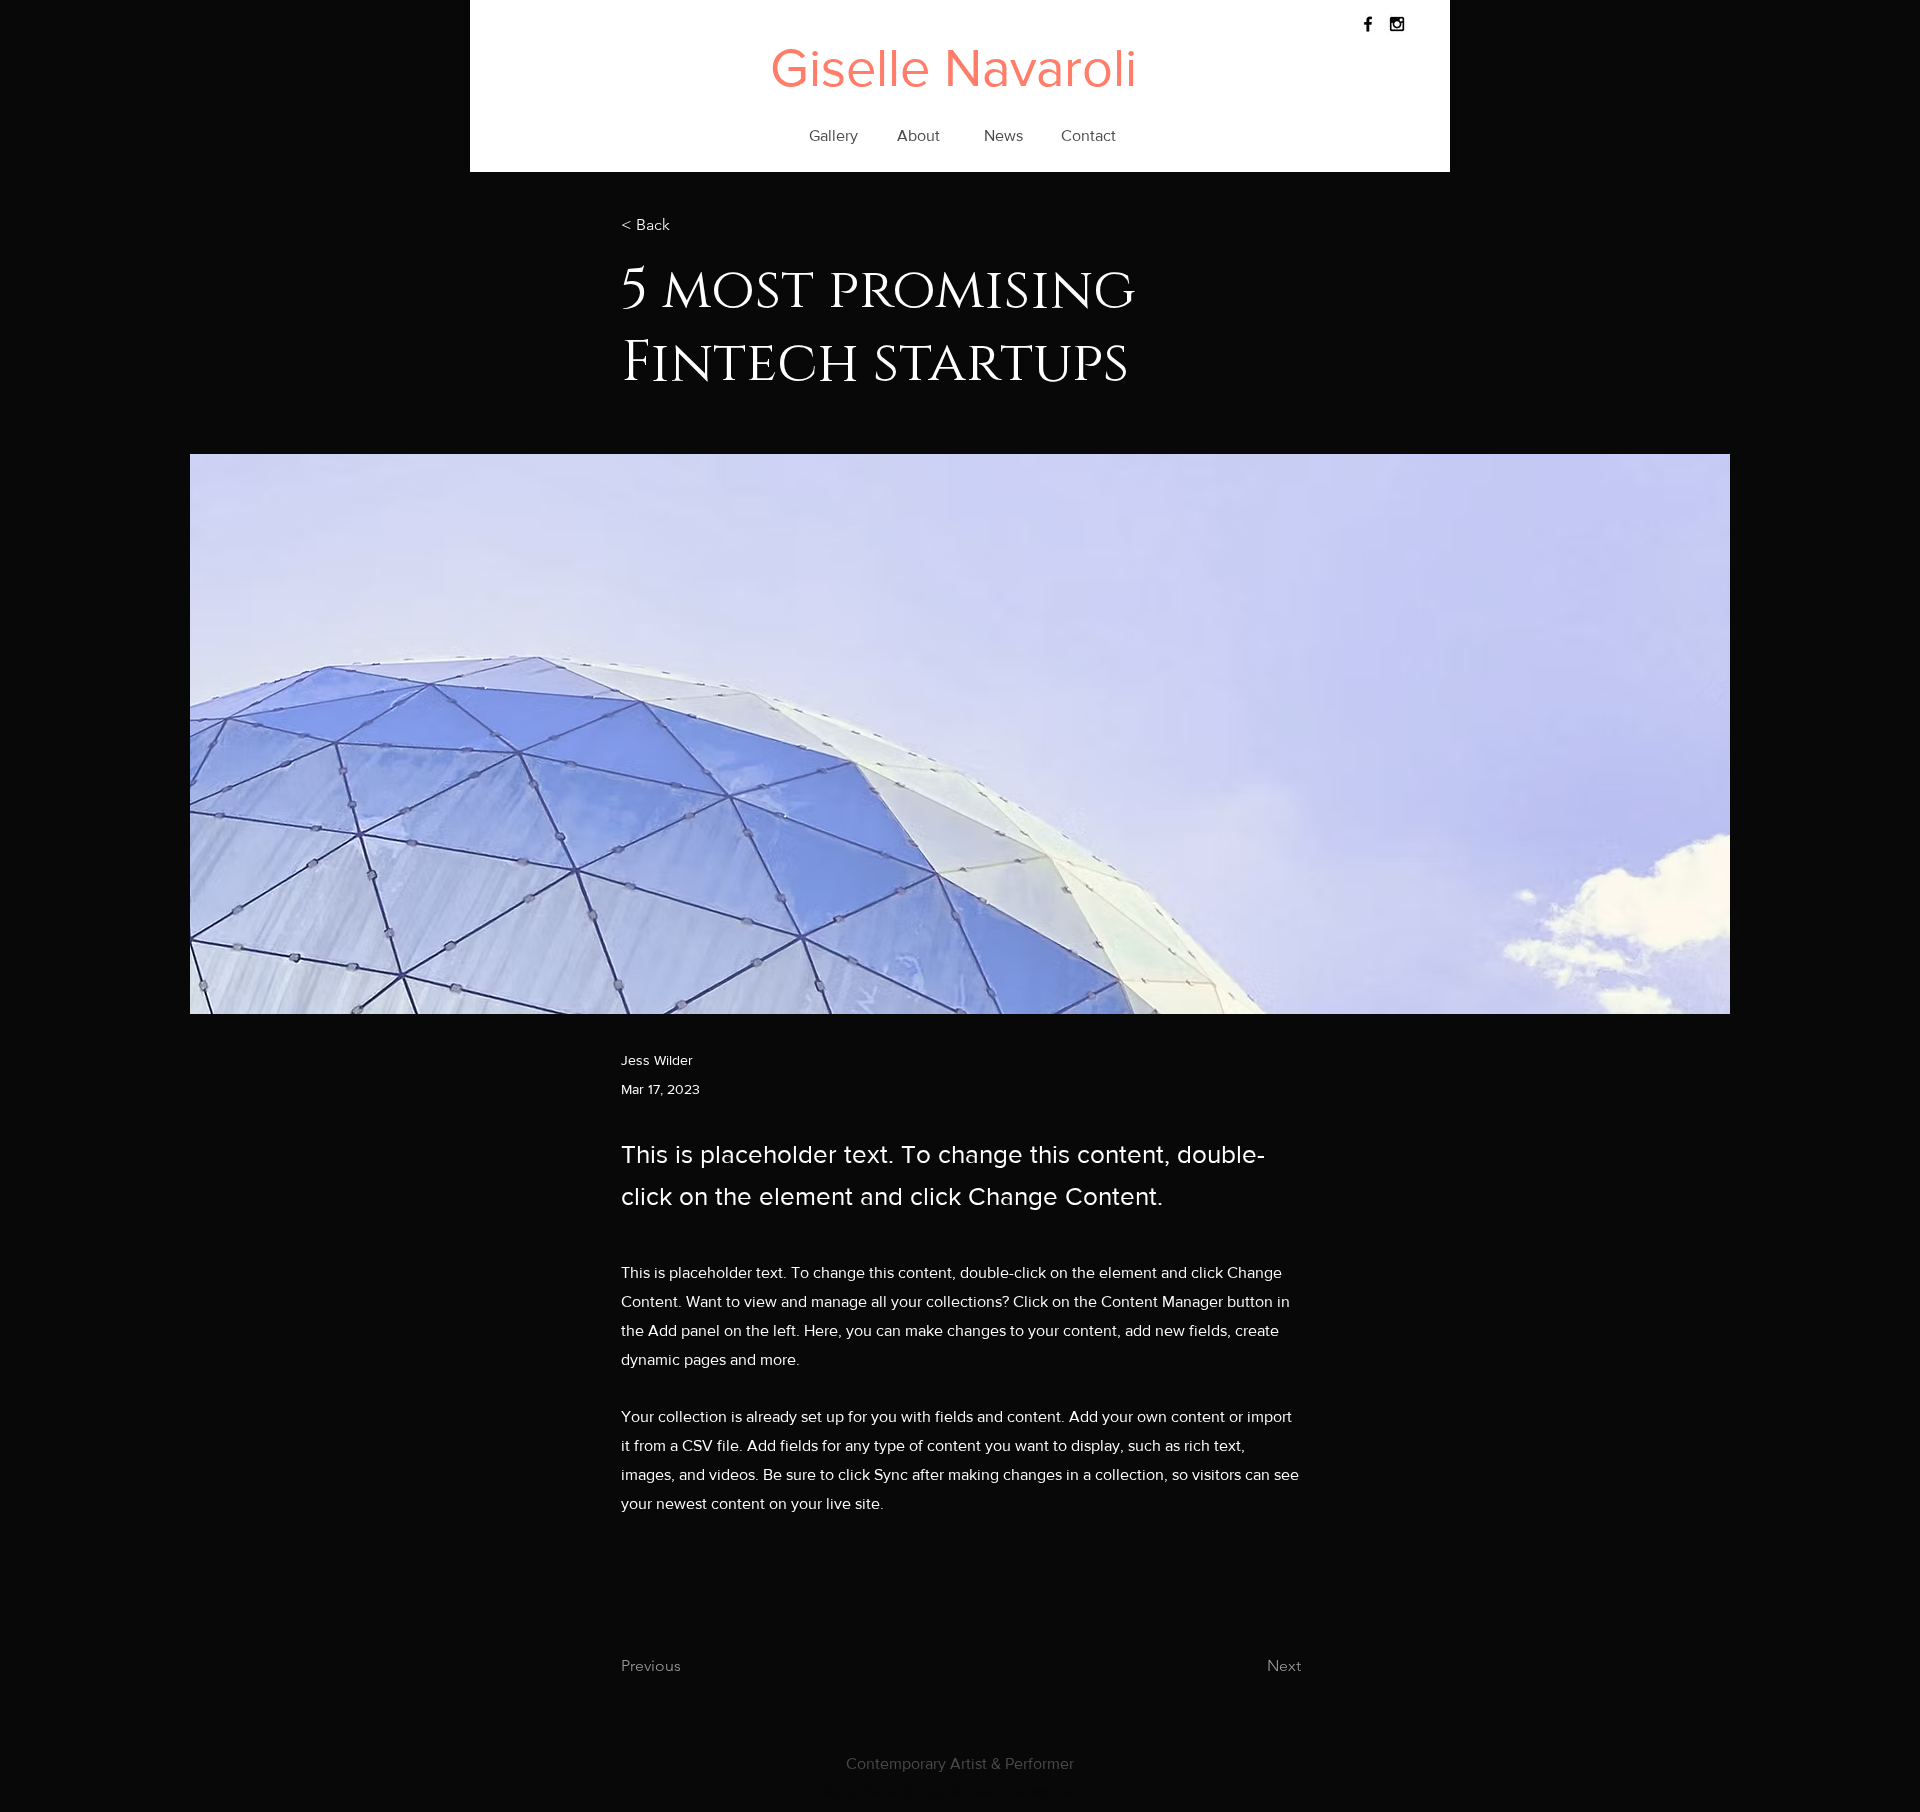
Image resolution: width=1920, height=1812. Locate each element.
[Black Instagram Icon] (1397, 24)
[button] (687, 225)
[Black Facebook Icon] (1368, 24)
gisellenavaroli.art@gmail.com (1013, 1791)
